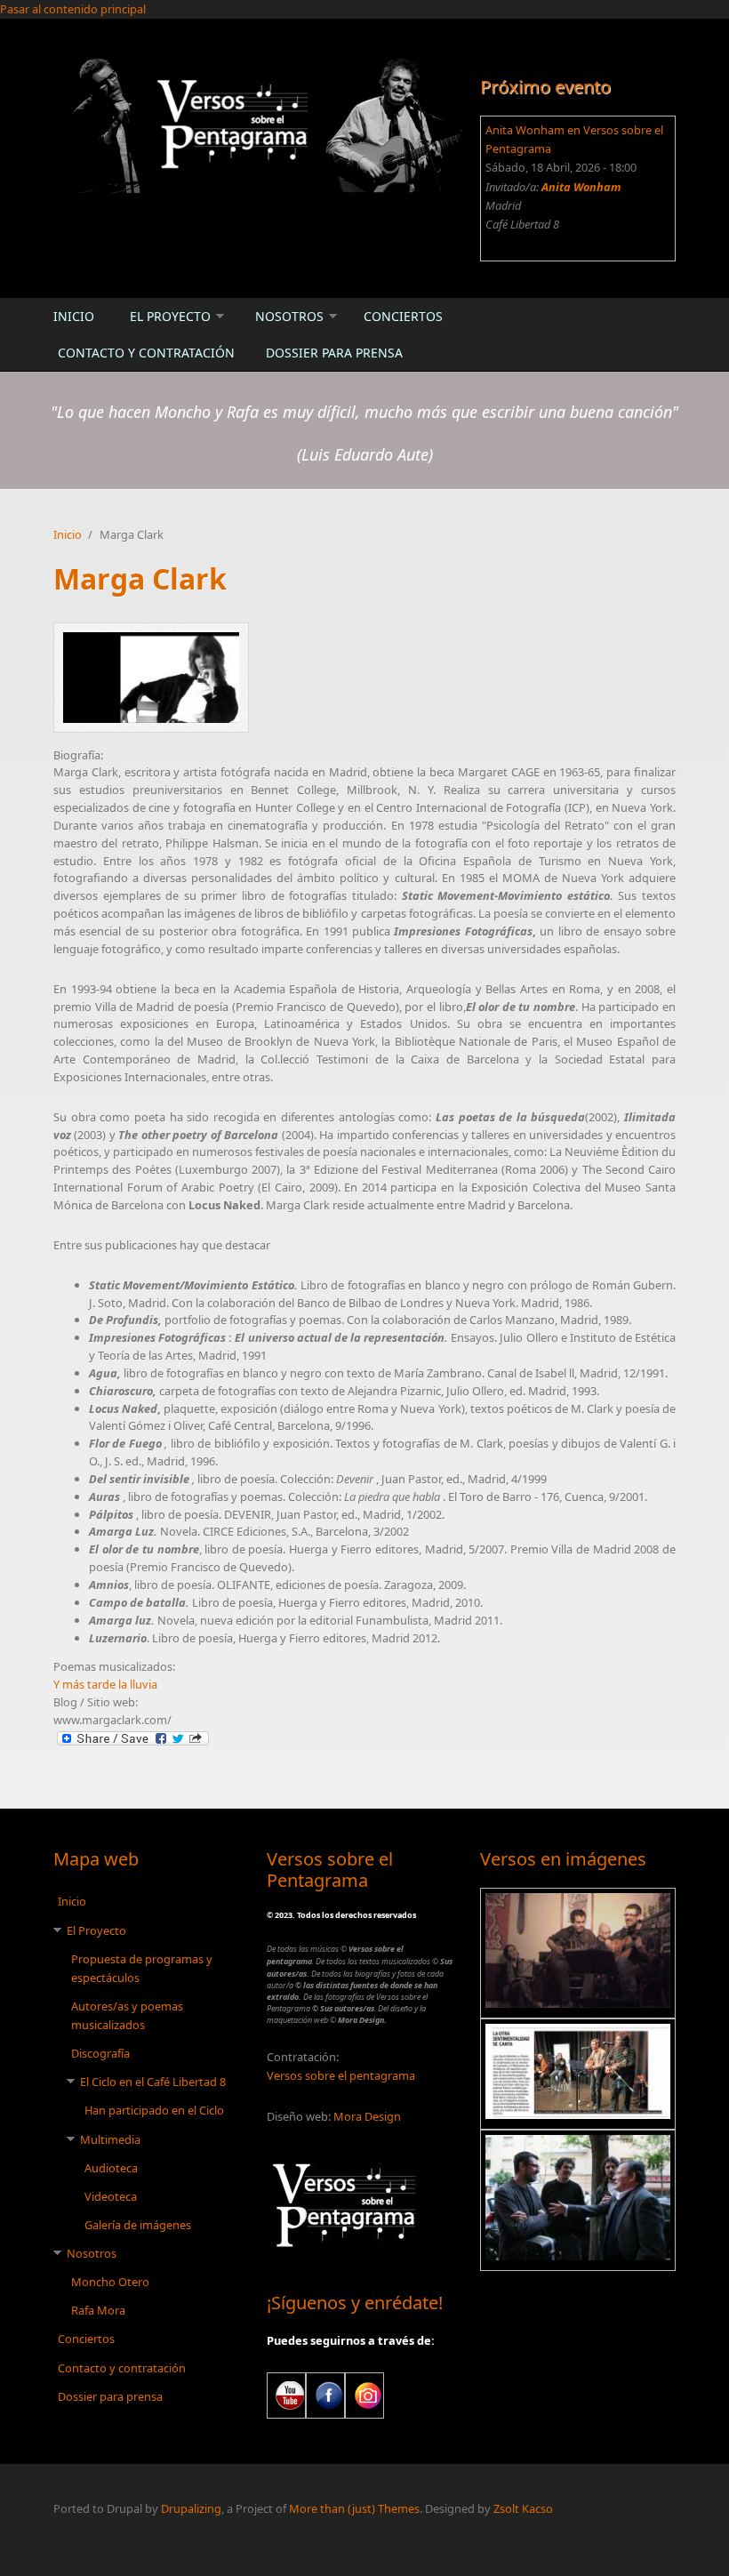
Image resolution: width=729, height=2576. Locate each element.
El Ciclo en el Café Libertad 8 (153, 2082)
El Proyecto (170, 316)
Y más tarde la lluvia (105, 1684)
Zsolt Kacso (523, 2508)
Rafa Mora (98, 2310)
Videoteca (111, 2196)
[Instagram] (364, 2395)
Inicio (74, 316)
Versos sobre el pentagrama (341, 2075)
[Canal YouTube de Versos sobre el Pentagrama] (286, 2395)
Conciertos (403, 316)
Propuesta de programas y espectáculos (142, 1968)
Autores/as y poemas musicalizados (127, 2015)
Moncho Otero (110, 2282)
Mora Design (367, 2116)
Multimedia (110, 2139)
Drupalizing (191, 2508)
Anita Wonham (581, 187)
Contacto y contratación (146, 353)
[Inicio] (258, 124)
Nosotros (289, 316)
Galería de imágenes (138, 2225)
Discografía (100, 2053)
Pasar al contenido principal (73, 9)
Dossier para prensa (334, 353)
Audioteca (111, 2168)
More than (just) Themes (354, 2508)
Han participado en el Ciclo (154, 2110)
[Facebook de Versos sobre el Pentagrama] (325, 2395)
